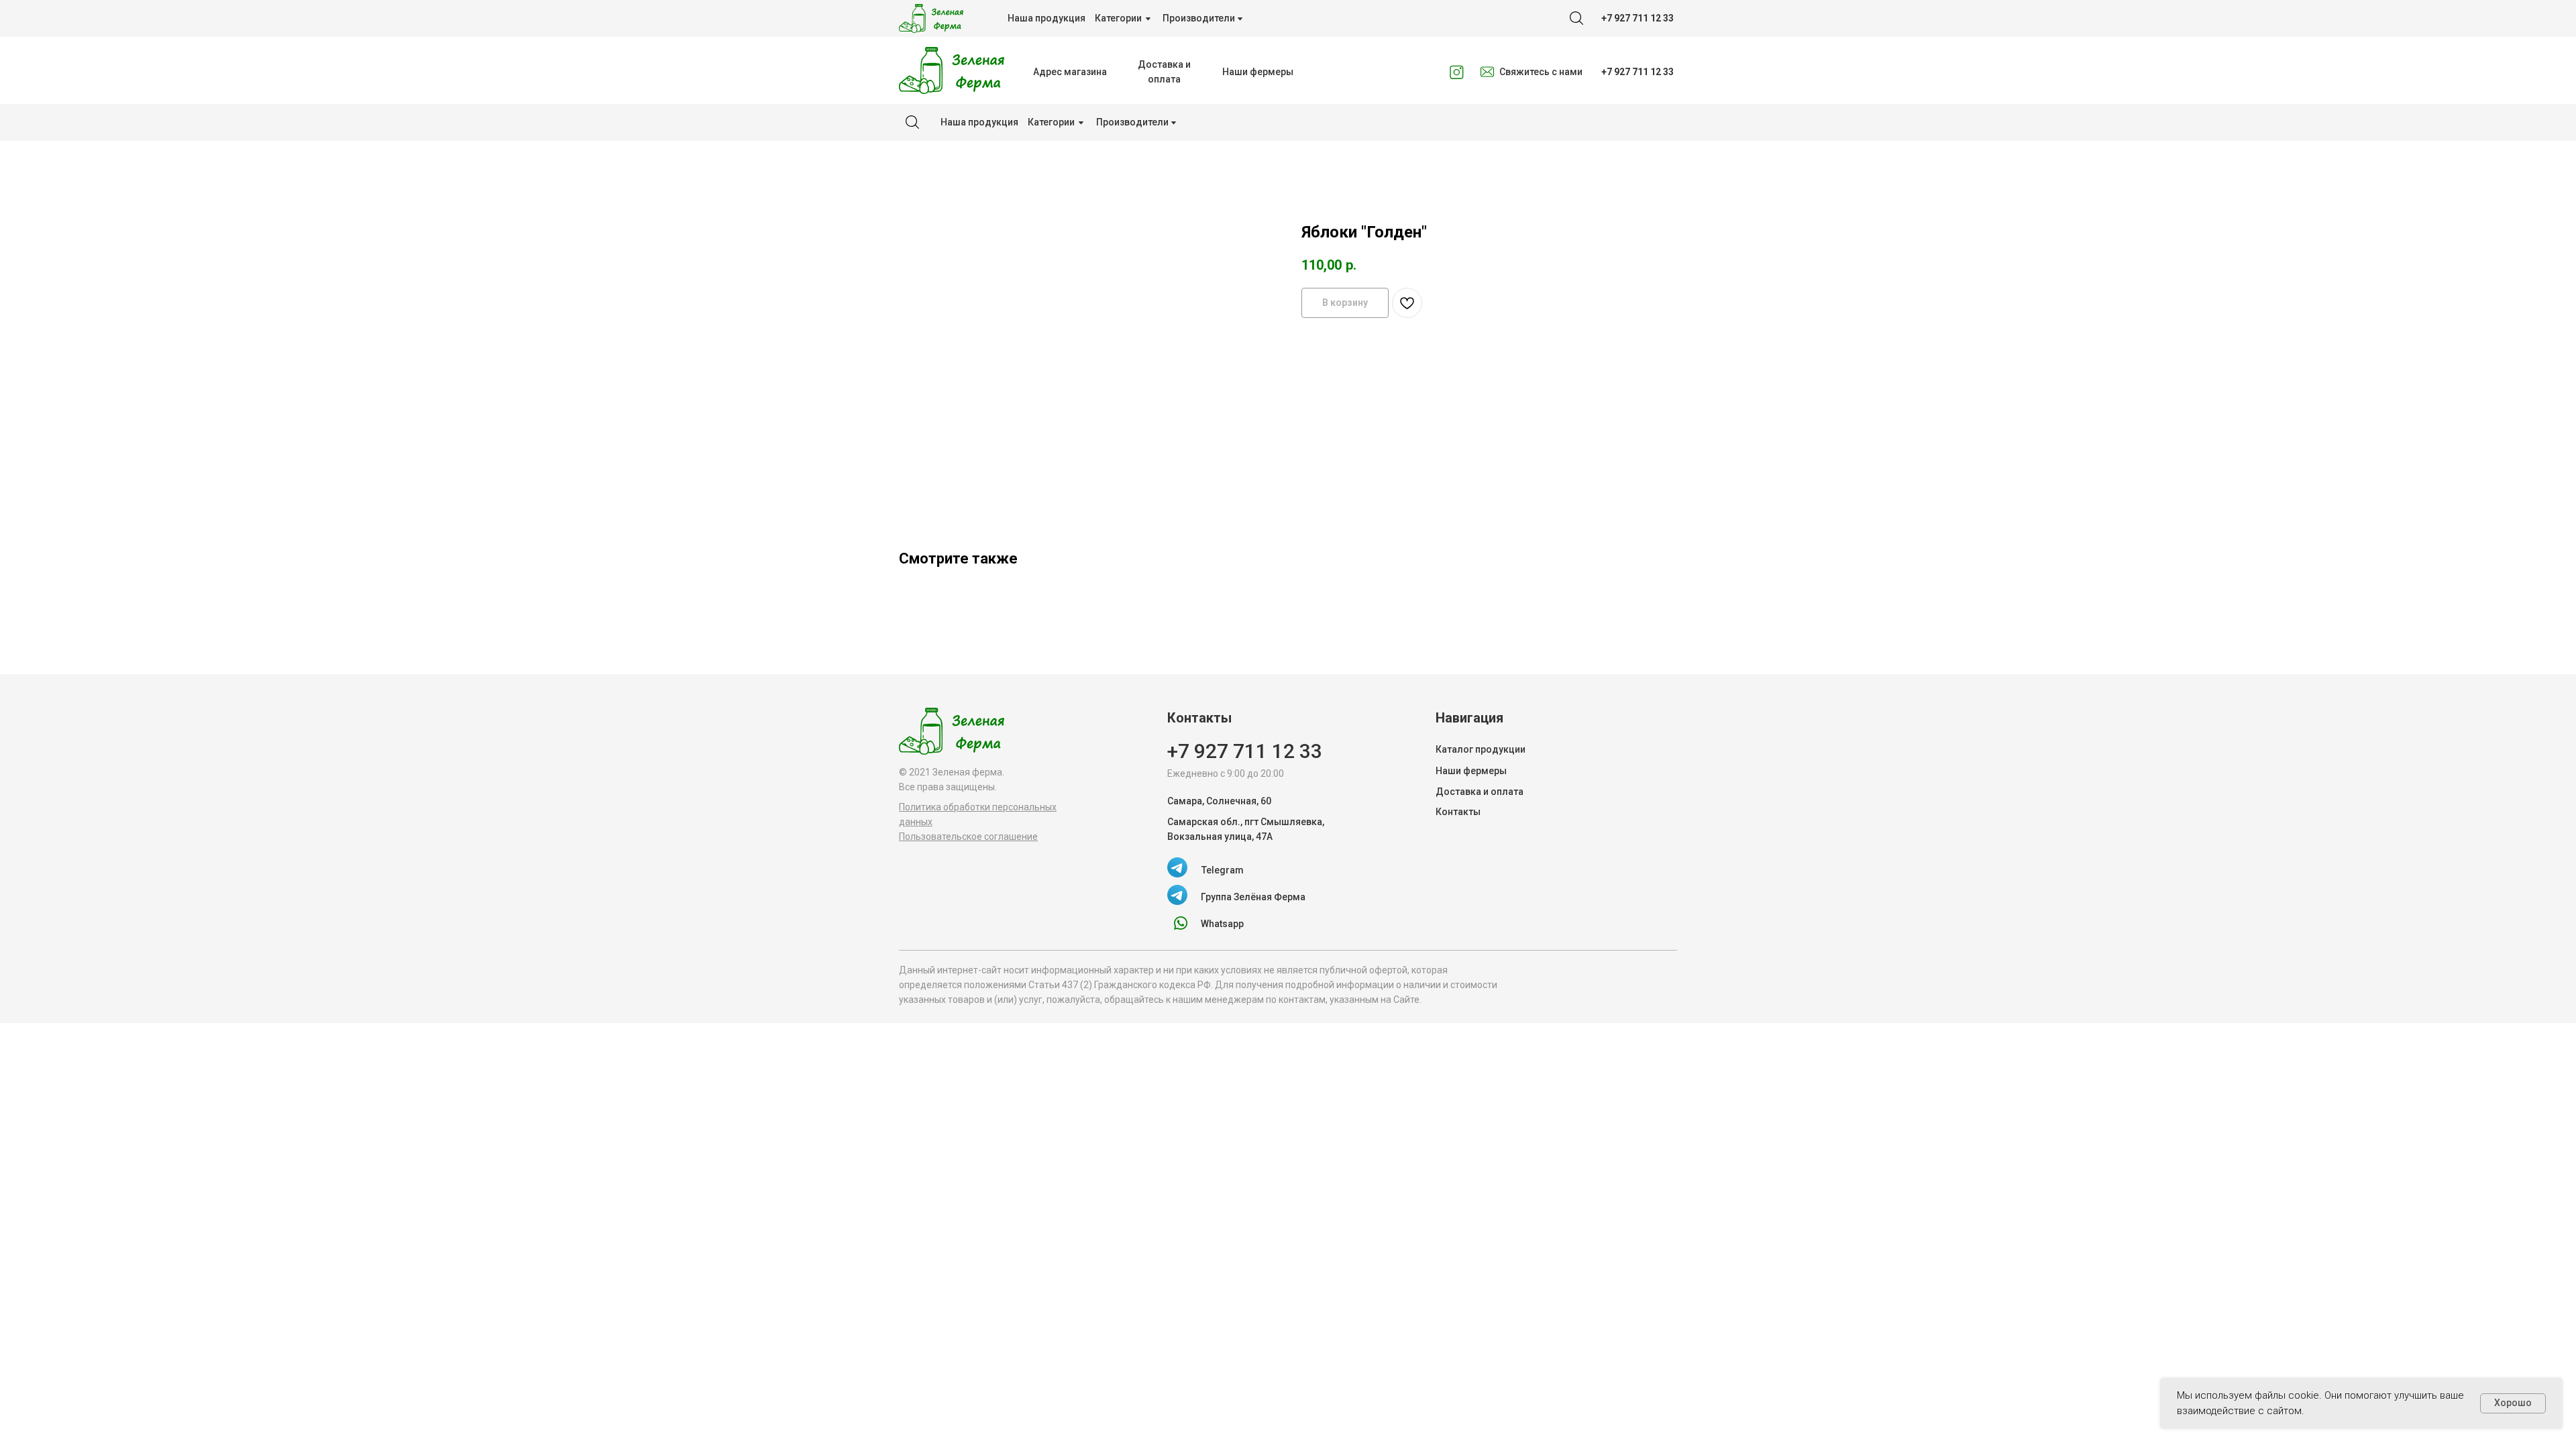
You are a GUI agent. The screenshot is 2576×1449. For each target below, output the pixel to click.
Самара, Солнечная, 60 (1219, 801)
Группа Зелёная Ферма (1253, 897)
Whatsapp (1222, 924)
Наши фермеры (1471, 771)
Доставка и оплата (1480, 792)
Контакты (1458, 812)
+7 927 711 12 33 (1245, 751)
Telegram (1223, 870)
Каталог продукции (1481, 749)
